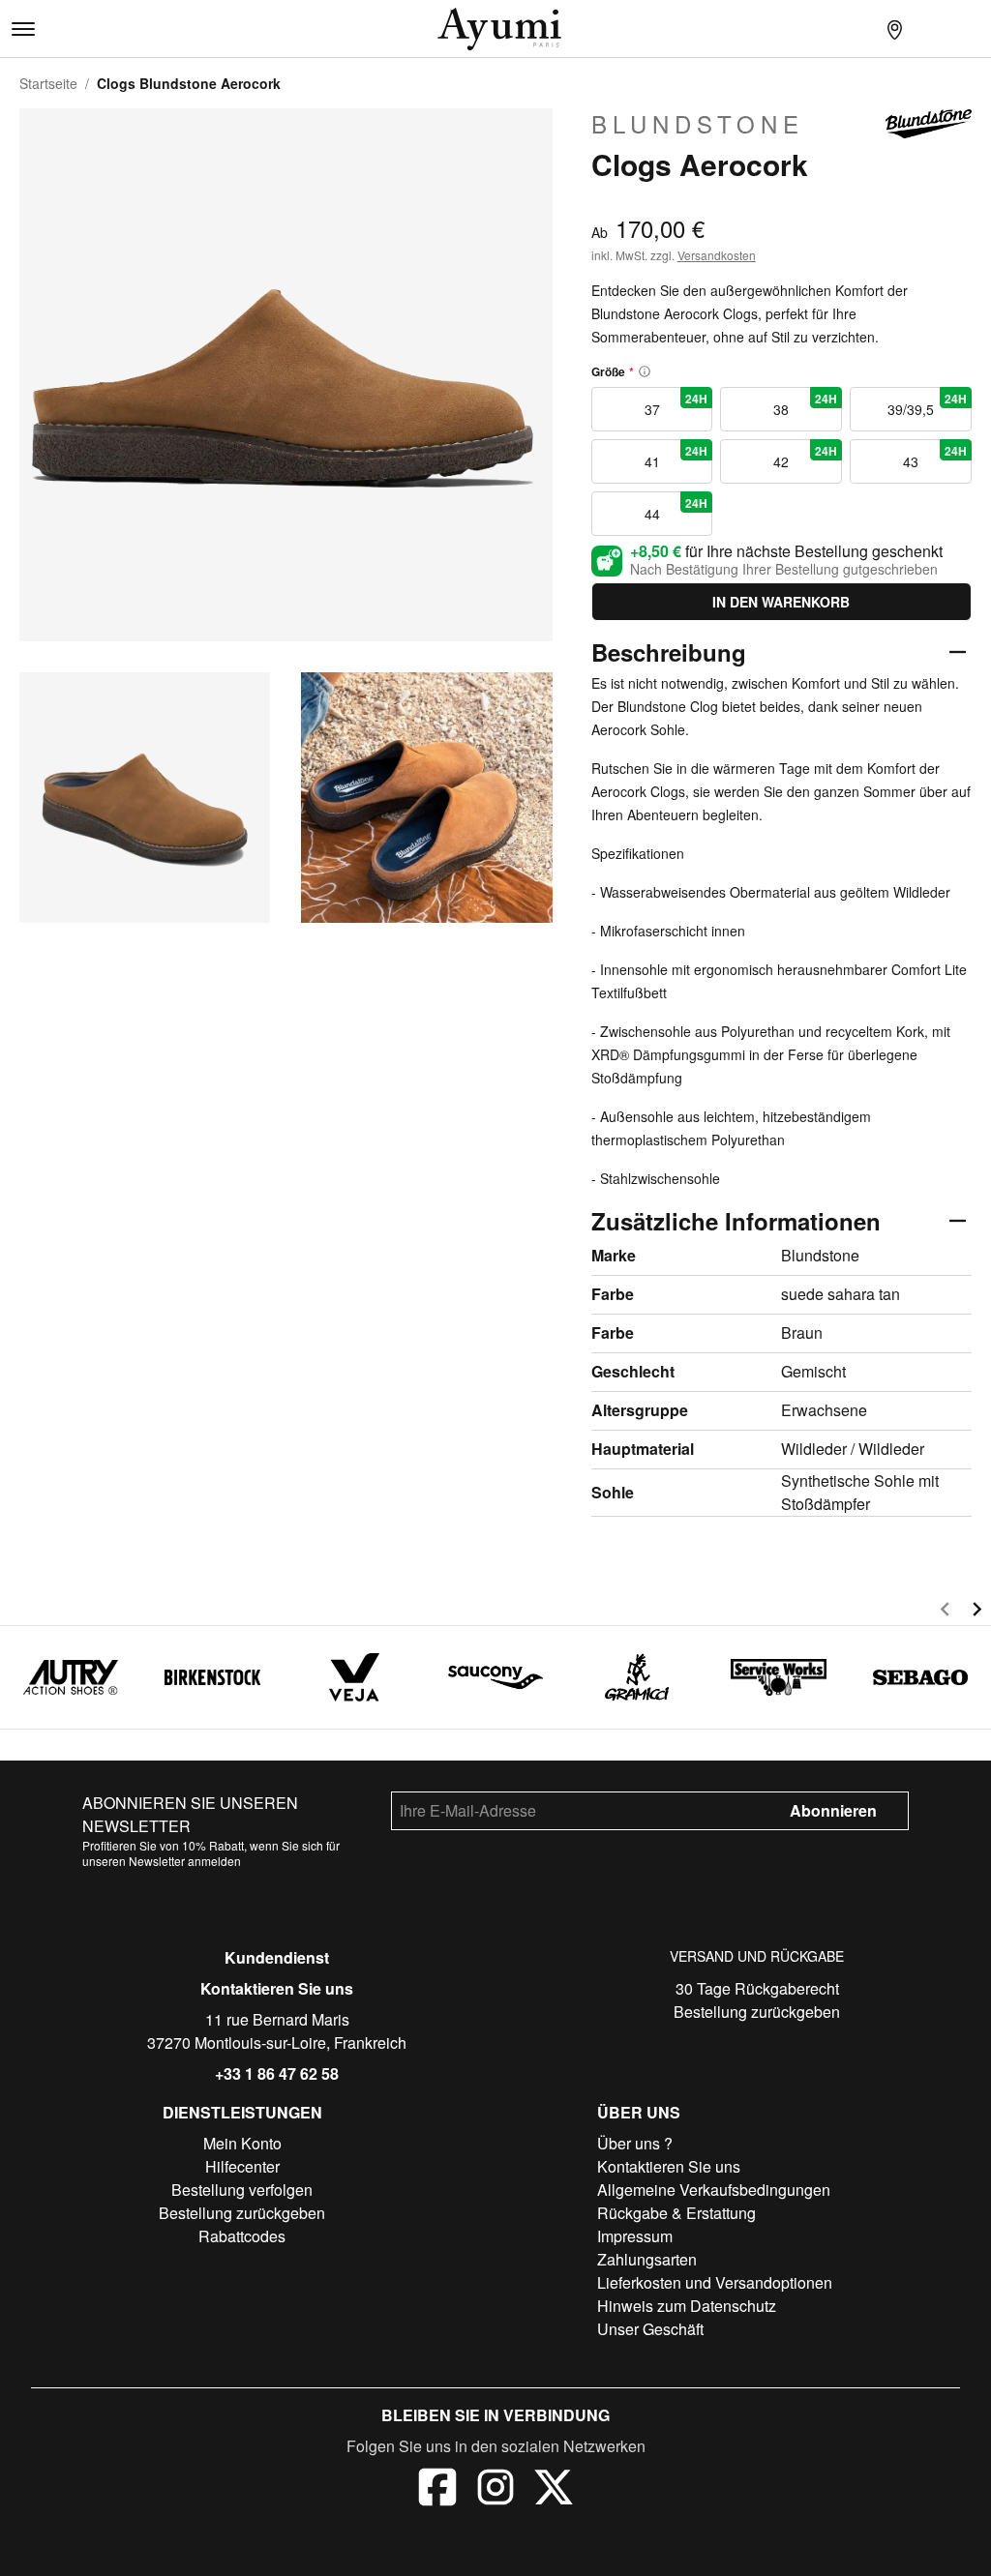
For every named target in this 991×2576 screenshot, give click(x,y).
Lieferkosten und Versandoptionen (715, 2282)
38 (805, 404)
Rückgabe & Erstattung (676, 2213)
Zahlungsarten (647, 2259)
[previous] (945, 1612)
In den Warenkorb (781, 602)
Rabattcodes (242, 2236)
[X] (554, 2490)
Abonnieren (833, 1810)
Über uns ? (635, 2143)
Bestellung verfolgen (242, 2190)
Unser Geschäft (650, 2329)
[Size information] (645, 371)
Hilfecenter (242, 2166)
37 (676, 404)
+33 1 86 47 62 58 (277, 2073)
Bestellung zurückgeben (757, 2012)
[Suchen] (856, 29)
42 (805, 457)
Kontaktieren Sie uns (277, 1988)
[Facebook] (437, 2490)
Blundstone (698, 124)
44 (676, 509)
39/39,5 (927, 404)
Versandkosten (717, 255)
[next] (977, 1612)
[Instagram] (495, 2490)
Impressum (635, 2236)
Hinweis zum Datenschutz (687, 2306)
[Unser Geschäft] (894, 29)
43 (935, 457)
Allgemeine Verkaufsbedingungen (714, 2190)
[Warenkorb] (972, 29)
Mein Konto (242, 2143)
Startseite (48, 83)
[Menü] (23, 29)
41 (676, 457)
